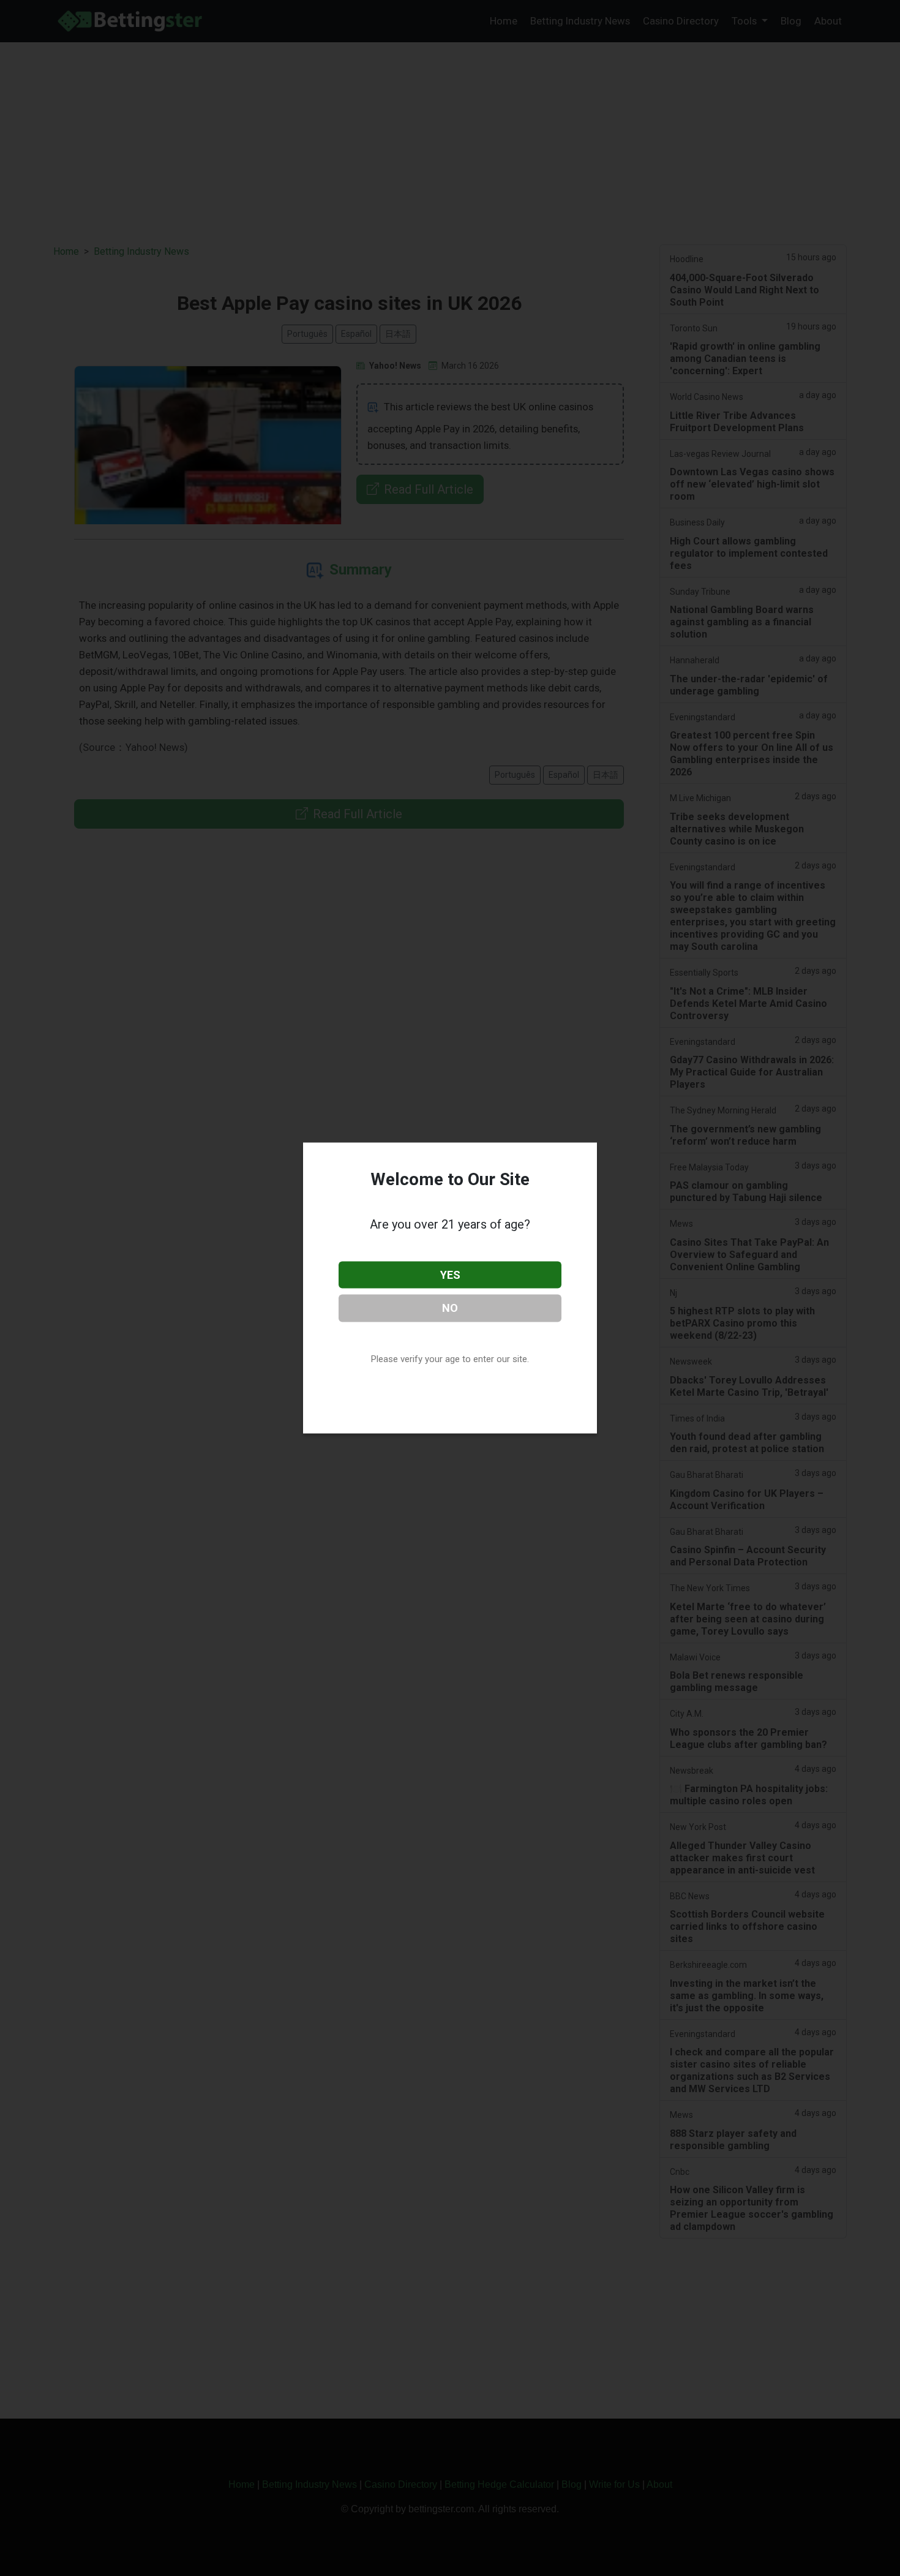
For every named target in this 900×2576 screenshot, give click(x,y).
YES (450, 1274)
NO (450, 1308)
